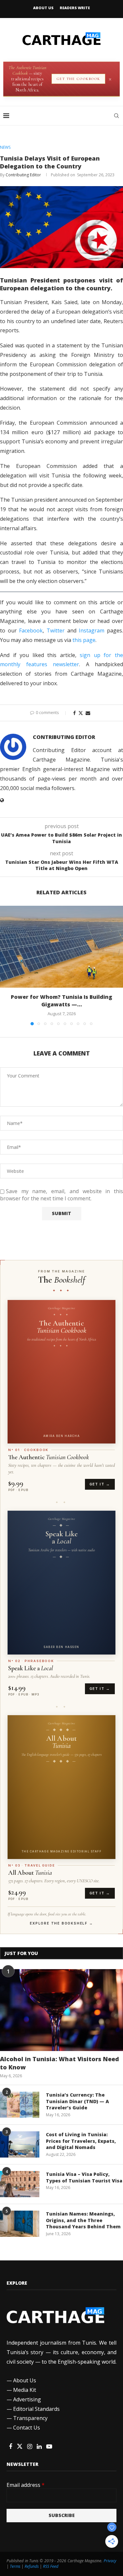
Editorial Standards (36, 2409)
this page (84, 640)
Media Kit (25, 2390)
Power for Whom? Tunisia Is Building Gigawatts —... (61, 1001)
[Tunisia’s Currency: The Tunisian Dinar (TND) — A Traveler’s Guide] (20, 2105)
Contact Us (27, 2428)
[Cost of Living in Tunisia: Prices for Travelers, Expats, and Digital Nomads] (20, 2144)
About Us (43, 8)
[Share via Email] (88, 713)
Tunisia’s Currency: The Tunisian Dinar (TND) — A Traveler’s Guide (77, 2101)
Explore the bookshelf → (61, 1923)
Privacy (110, 2561)
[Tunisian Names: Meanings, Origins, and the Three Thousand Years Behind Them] (20, 2224)
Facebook (31, 630)
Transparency (30, 2418)
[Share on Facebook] (74, 713)
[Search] (116, 116)
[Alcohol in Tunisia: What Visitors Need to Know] (61, 2010)
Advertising (27, 2399)
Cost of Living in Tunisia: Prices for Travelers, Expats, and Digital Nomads (81, 2141)
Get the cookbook (78, 79)
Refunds (32, 2566)
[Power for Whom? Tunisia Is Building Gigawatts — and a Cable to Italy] (61, 947)
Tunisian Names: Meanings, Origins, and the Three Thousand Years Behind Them (83, 2220)
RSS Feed (51, 2566)
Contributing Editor (23, 175)
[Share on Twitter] (81, 713)
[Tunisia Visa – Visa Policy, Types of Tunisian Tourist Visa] (20, 2184)
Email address (26, 2485)
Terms (15, 2566)
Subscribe (62, 2515)
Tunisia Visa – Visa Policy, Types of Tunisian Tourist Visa (84, 2177)
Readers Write (75, 8)
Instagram (92, 630)
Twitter (56, 630)
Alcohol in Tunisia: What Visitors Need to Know (60, 2063)
